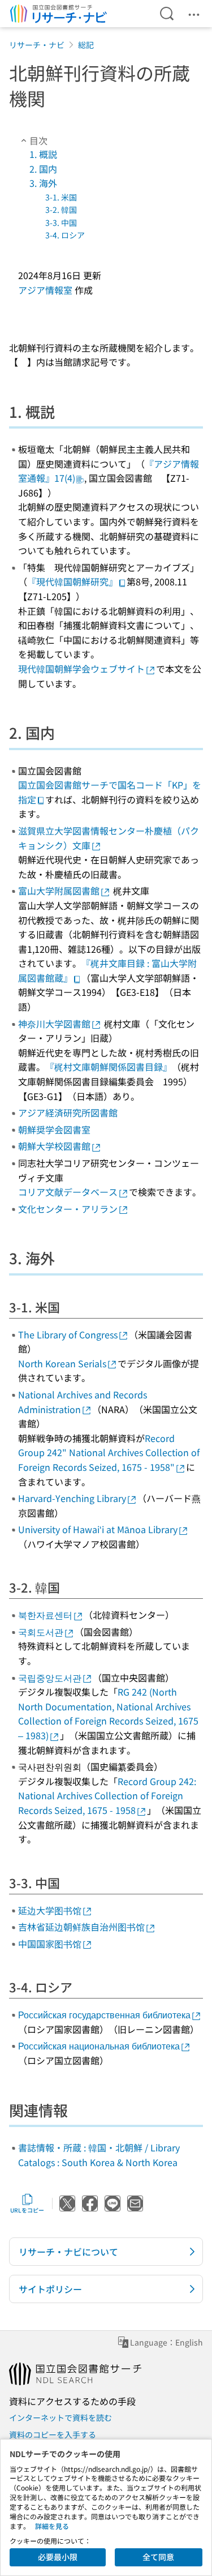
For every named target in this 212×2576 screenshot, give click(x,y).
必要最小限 (58, 2557)
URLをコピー (27, 2210)
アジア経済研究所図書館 (68, 1112)
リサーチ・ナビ (37, 45)
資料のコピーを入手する (53, 2434)
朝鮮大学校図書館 (54, 1146)
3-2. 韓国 (61, 209)
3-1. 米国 (61, 197)
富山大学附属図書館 (59, 891)
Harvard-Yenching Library (72, 1498)
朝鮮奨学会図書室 (54, 1129)
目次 (38, 140)
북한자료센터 (45, 1615)
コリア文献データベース (68, 1192)
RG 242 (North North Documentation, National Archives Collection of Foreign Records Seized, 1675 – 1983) (108, 1713)
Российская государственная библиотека (104, 2014)
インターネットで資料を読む (60, 2417)
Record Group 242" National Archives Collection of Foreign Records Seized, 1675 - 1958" (109, 1452)
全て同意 (158, 2557)
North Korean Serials (62, 1363)
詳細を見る (52, 2526)
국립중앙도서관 (50, 1678)
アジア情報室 (45, 290)
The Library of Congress (68, 1334)
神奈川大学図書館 (54, 1024)
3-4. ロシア (65, 235)
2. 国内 (43, 169)
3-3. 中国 (61, 222)
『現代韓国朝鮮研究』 (72, 581)
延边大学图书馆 (50, 1910)
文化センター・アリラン (68, 1209)
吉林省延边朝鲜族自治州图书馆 (81, 1927)
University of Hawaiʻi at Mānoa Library (98, 1529)
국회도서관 (41, 1632)
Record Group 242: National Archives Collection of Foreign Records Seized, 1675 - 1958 (107, 1796)
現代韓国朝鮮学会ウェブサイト (81, 669)
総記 (86, 45)
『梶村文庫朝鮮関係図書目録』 (109, 1067)
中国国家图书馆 (50, 1944)
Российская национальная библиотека (99, 2046)
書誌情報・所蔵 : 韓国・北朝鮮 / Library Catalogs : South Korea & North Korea (99, 2155)
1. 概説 (43, 154)
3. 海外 (43, 183)
